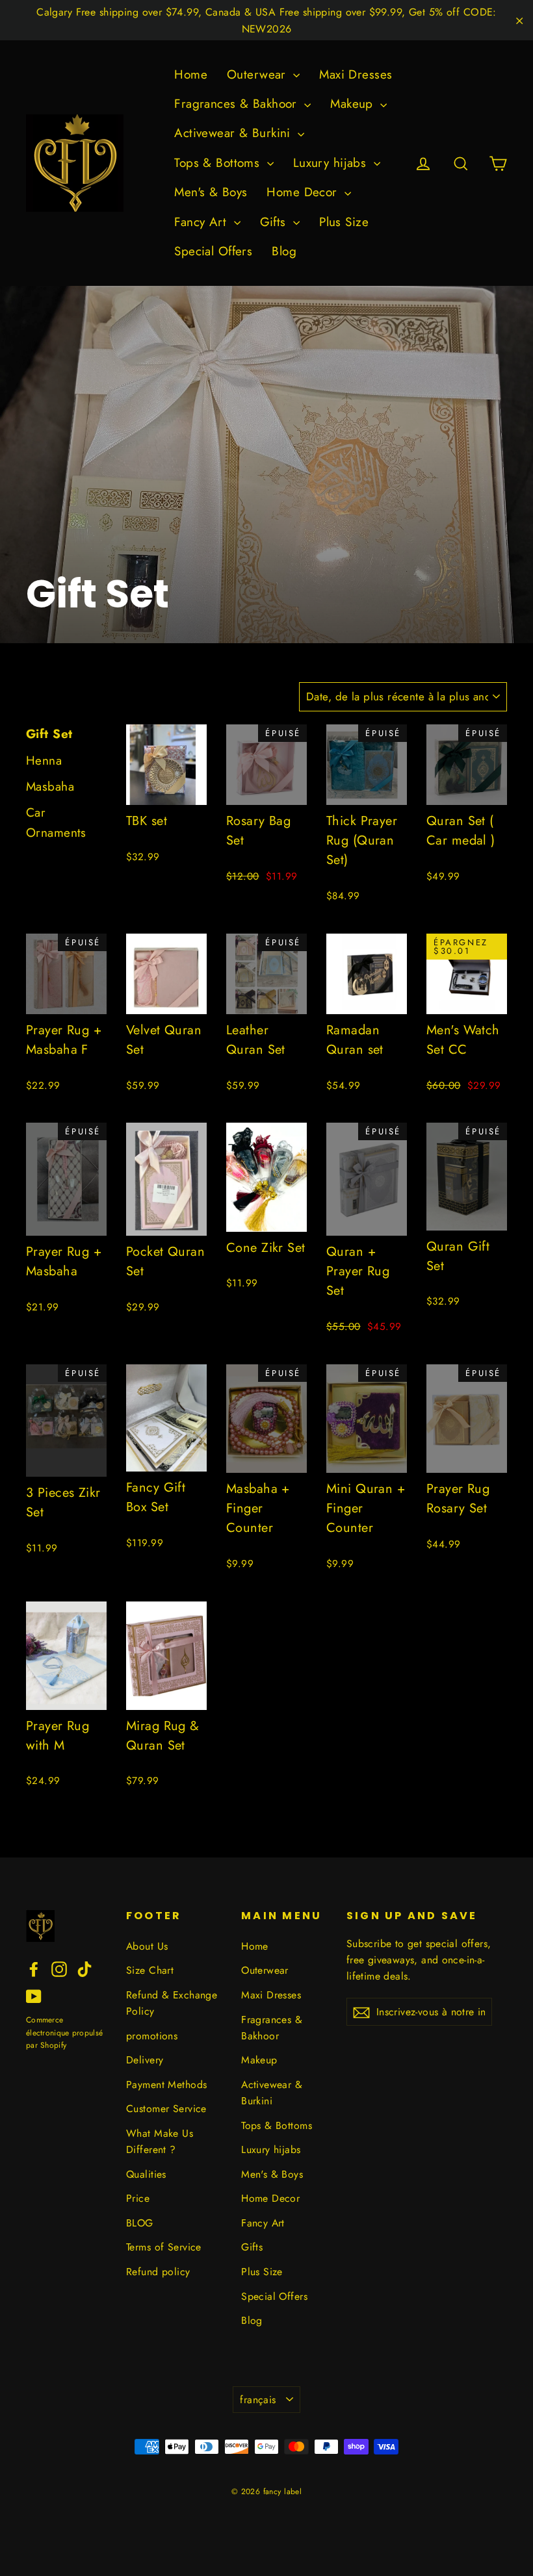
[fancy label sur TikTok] (84, 1968)
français (258, 2400)
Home (191, 74)
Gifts (275, 222)
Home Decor (304, 192)
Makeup (354, 104)
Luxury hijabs (332, 163)
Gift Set (49, 734)
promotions (152, 2036)
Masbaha (50, 786)
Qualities (146, 2174)
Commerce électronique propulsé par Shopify (64, 2032)
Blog (284, 251)
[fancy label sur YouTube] (34, 1996)
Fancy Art (202, 222)
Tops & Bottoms (219, 163)
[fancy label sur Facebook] (34, 1968)
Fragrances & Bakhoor (238, 104)
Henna (44, 760)
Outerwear (258, 74)
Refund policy (158, 2272)
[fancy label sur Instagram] (59, 1968)
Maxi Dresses (356, 74)
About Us (147, 1946)
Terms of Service (164, 2247)
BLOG (140, 2223)
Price (138, 2198)
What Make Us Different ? (160, 2141)
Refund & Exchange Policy (172, 2003)
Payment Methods (166, 2085)
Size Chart (150, 1970)
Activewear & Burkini (234, 133)
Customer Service (166, 2109)
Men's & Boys (211, 192)
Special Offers (213, 251)
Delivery (145, 2060)
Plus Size (344, 222)
